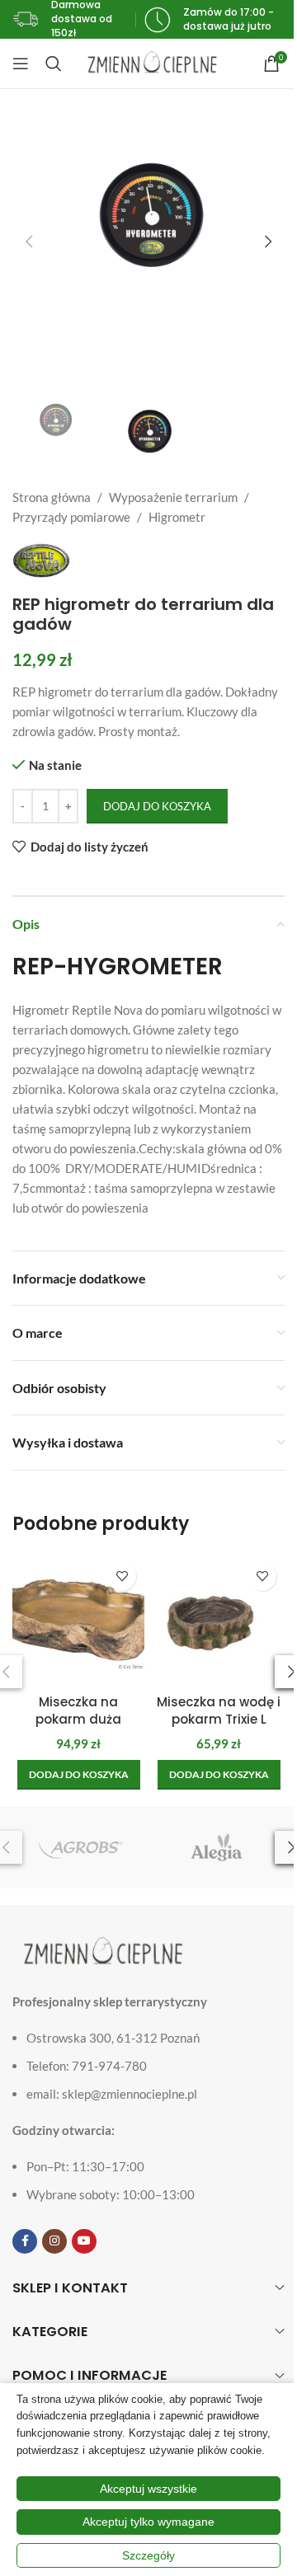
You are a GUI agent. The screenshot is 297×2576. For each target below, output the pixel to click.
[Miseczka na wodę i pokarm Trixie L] (219, 1620)
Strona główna (52, 497)
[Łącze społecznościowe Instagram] (54, 2241)
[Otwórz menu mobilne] (21, 63)
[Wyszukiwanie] (54, 63)
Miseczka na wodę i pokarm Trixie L (219, 1710)
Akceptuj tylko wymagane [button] (148, 2522)
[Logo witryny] (152, 62)
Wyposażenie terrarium (173, 497)
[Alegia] (217, 1847)
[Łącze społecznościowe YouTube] (84, 2241)
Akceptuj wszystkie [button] (148, 2489)
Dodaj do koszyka (157, 806)
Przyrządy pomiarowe (71, 517)
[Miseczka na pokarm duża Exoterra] (78, 1620)
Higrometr (177, 517)
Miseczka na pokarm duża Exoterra (78, 1719)
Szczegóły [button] (148, 2555)
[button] (29, 242)
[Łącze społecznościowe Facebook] (25, 2241)
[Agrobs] (80, 1847)
